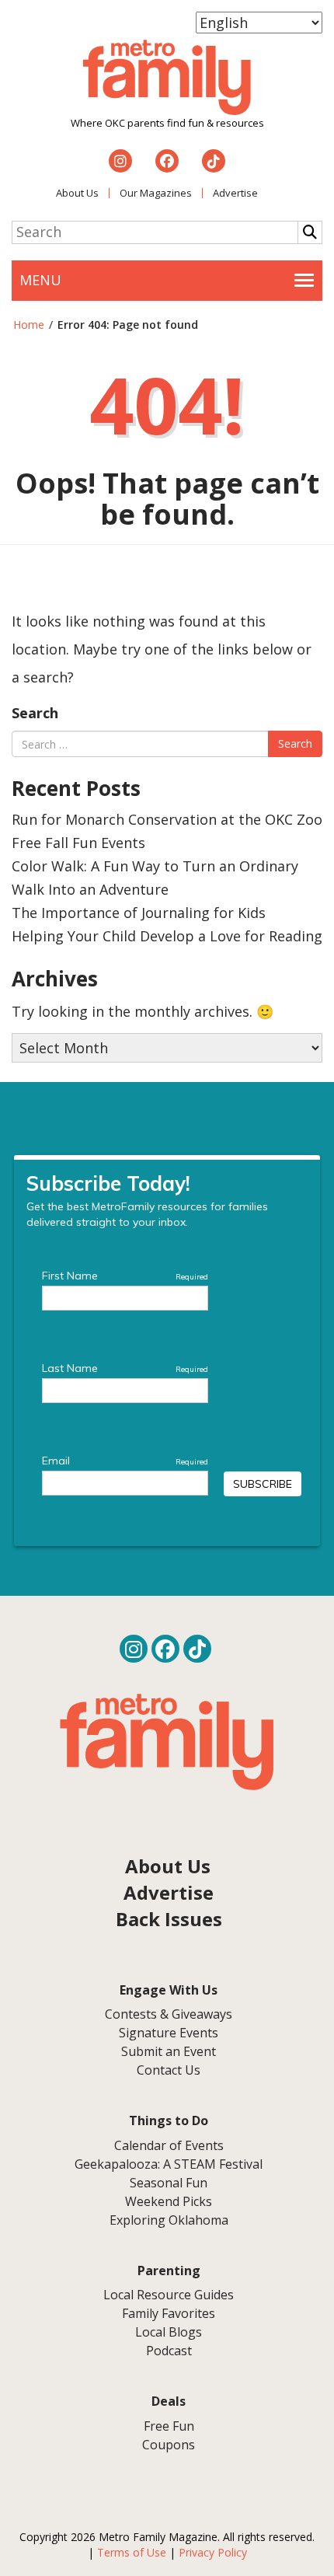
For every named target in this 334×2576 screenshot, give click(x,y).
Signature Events (169, 2033)
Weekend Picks (169, 2201)
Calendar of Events (169, 2145)
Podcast (169, 2351)
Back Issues (169, 1919)
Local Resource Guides (169, 2295)
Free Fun (169, 2426)
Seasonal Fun (169, 2183)
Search (35, 713)
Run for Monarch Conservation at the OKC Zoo (167, 819)
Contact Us (169, 2070)
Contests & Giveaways (169, 2014)
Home (29, 325)
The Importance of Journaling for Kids (139, 913)
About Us (77, 193)
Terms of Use (132, 2552)
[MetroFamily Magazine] (167, 78)
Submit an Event (169, 2051)
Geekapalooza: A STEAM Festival (169, 2164)
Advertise (235, 193)
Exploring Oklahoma (169, 2220)
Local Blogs (169, 2332)
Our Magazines (156, 193)
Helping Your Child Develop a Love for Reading (167, 936)
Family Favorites (169, 2313)
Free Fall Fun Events (78, 843)
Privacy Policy (213, 2552)
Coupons (169, 2445)
